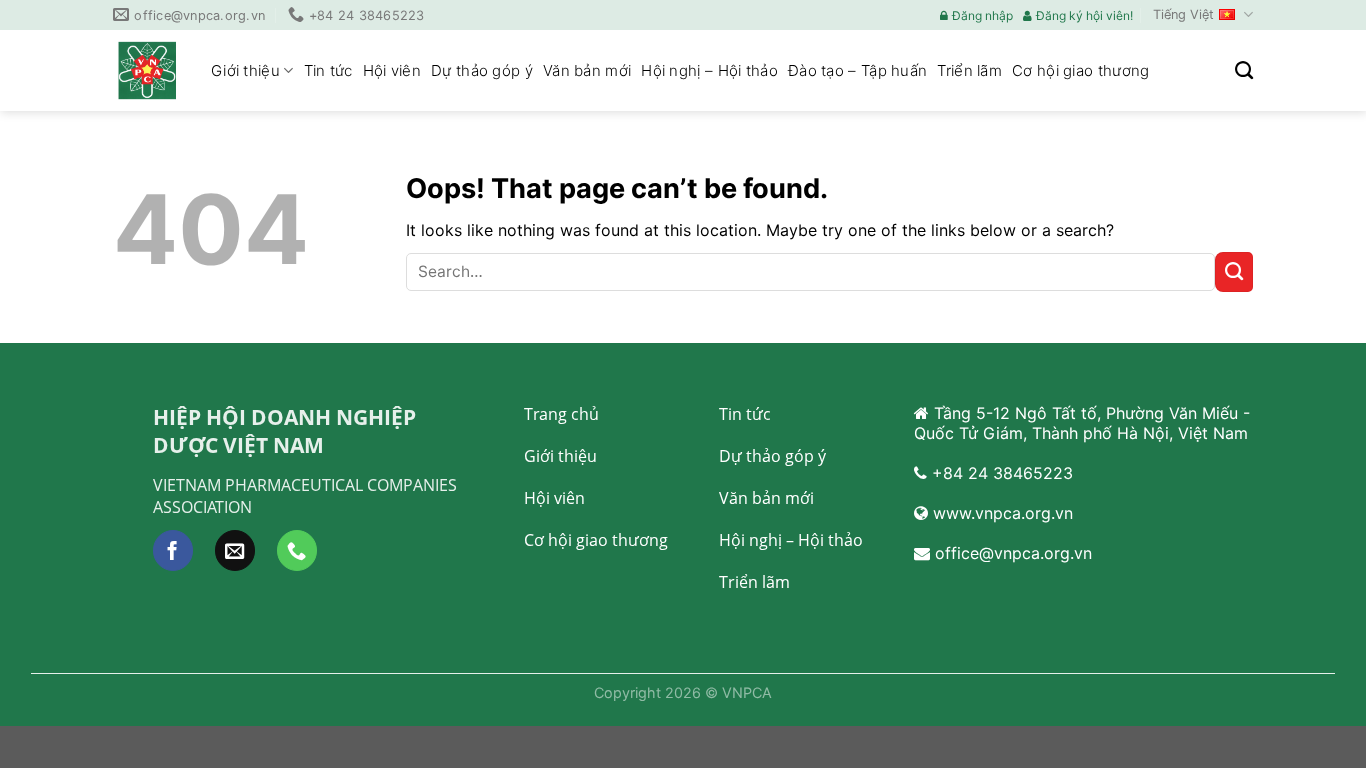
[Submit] (1234, 272)
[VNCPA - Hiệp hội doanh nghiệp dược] (147, 70)
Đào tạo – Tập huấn (857, 70)
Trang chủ (561, 414)
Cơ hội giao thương (1080, 70)
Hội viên (392, 70)
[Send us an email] (235, 550)
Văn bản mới (587, 70)
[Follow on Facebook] (173, 550)
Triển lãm (969, 70)
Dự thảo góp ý (482, 70)
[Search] (1244, 71)
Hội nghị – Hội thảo (709, 70)
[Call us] (297, 550)
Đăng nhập (982, 15)
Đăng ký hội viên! (1084, 15)
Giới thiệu (245, 70)
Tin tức (328, 70)
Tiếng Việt (1183, 14)
